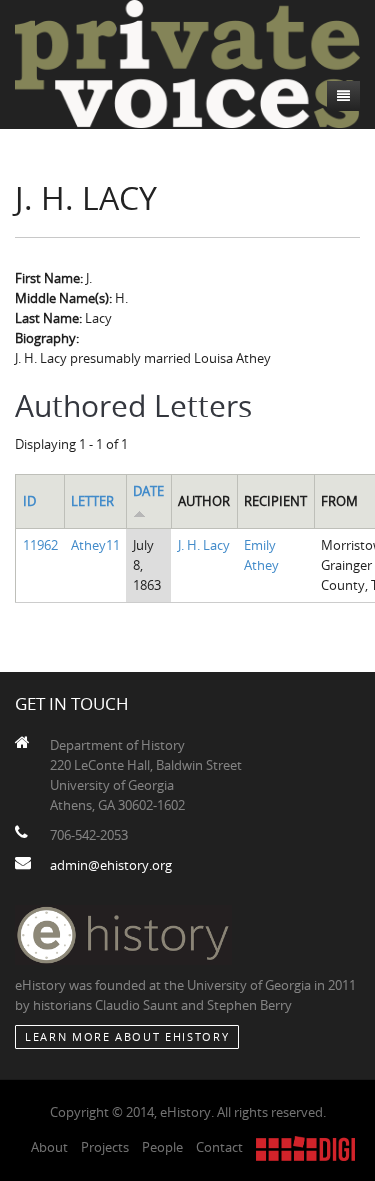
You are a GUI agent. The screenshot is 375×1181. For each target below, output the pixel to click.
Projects (105, 1147)
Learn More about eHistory (127, 1036)
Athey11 (95, 545)
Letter (92, 501)
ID (29, 501)
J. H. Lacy (204, 545)
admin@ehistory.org (111, 865)
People (162, 1147)
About (49, 1147)
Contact (219, 1147)
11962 (40, 545)
